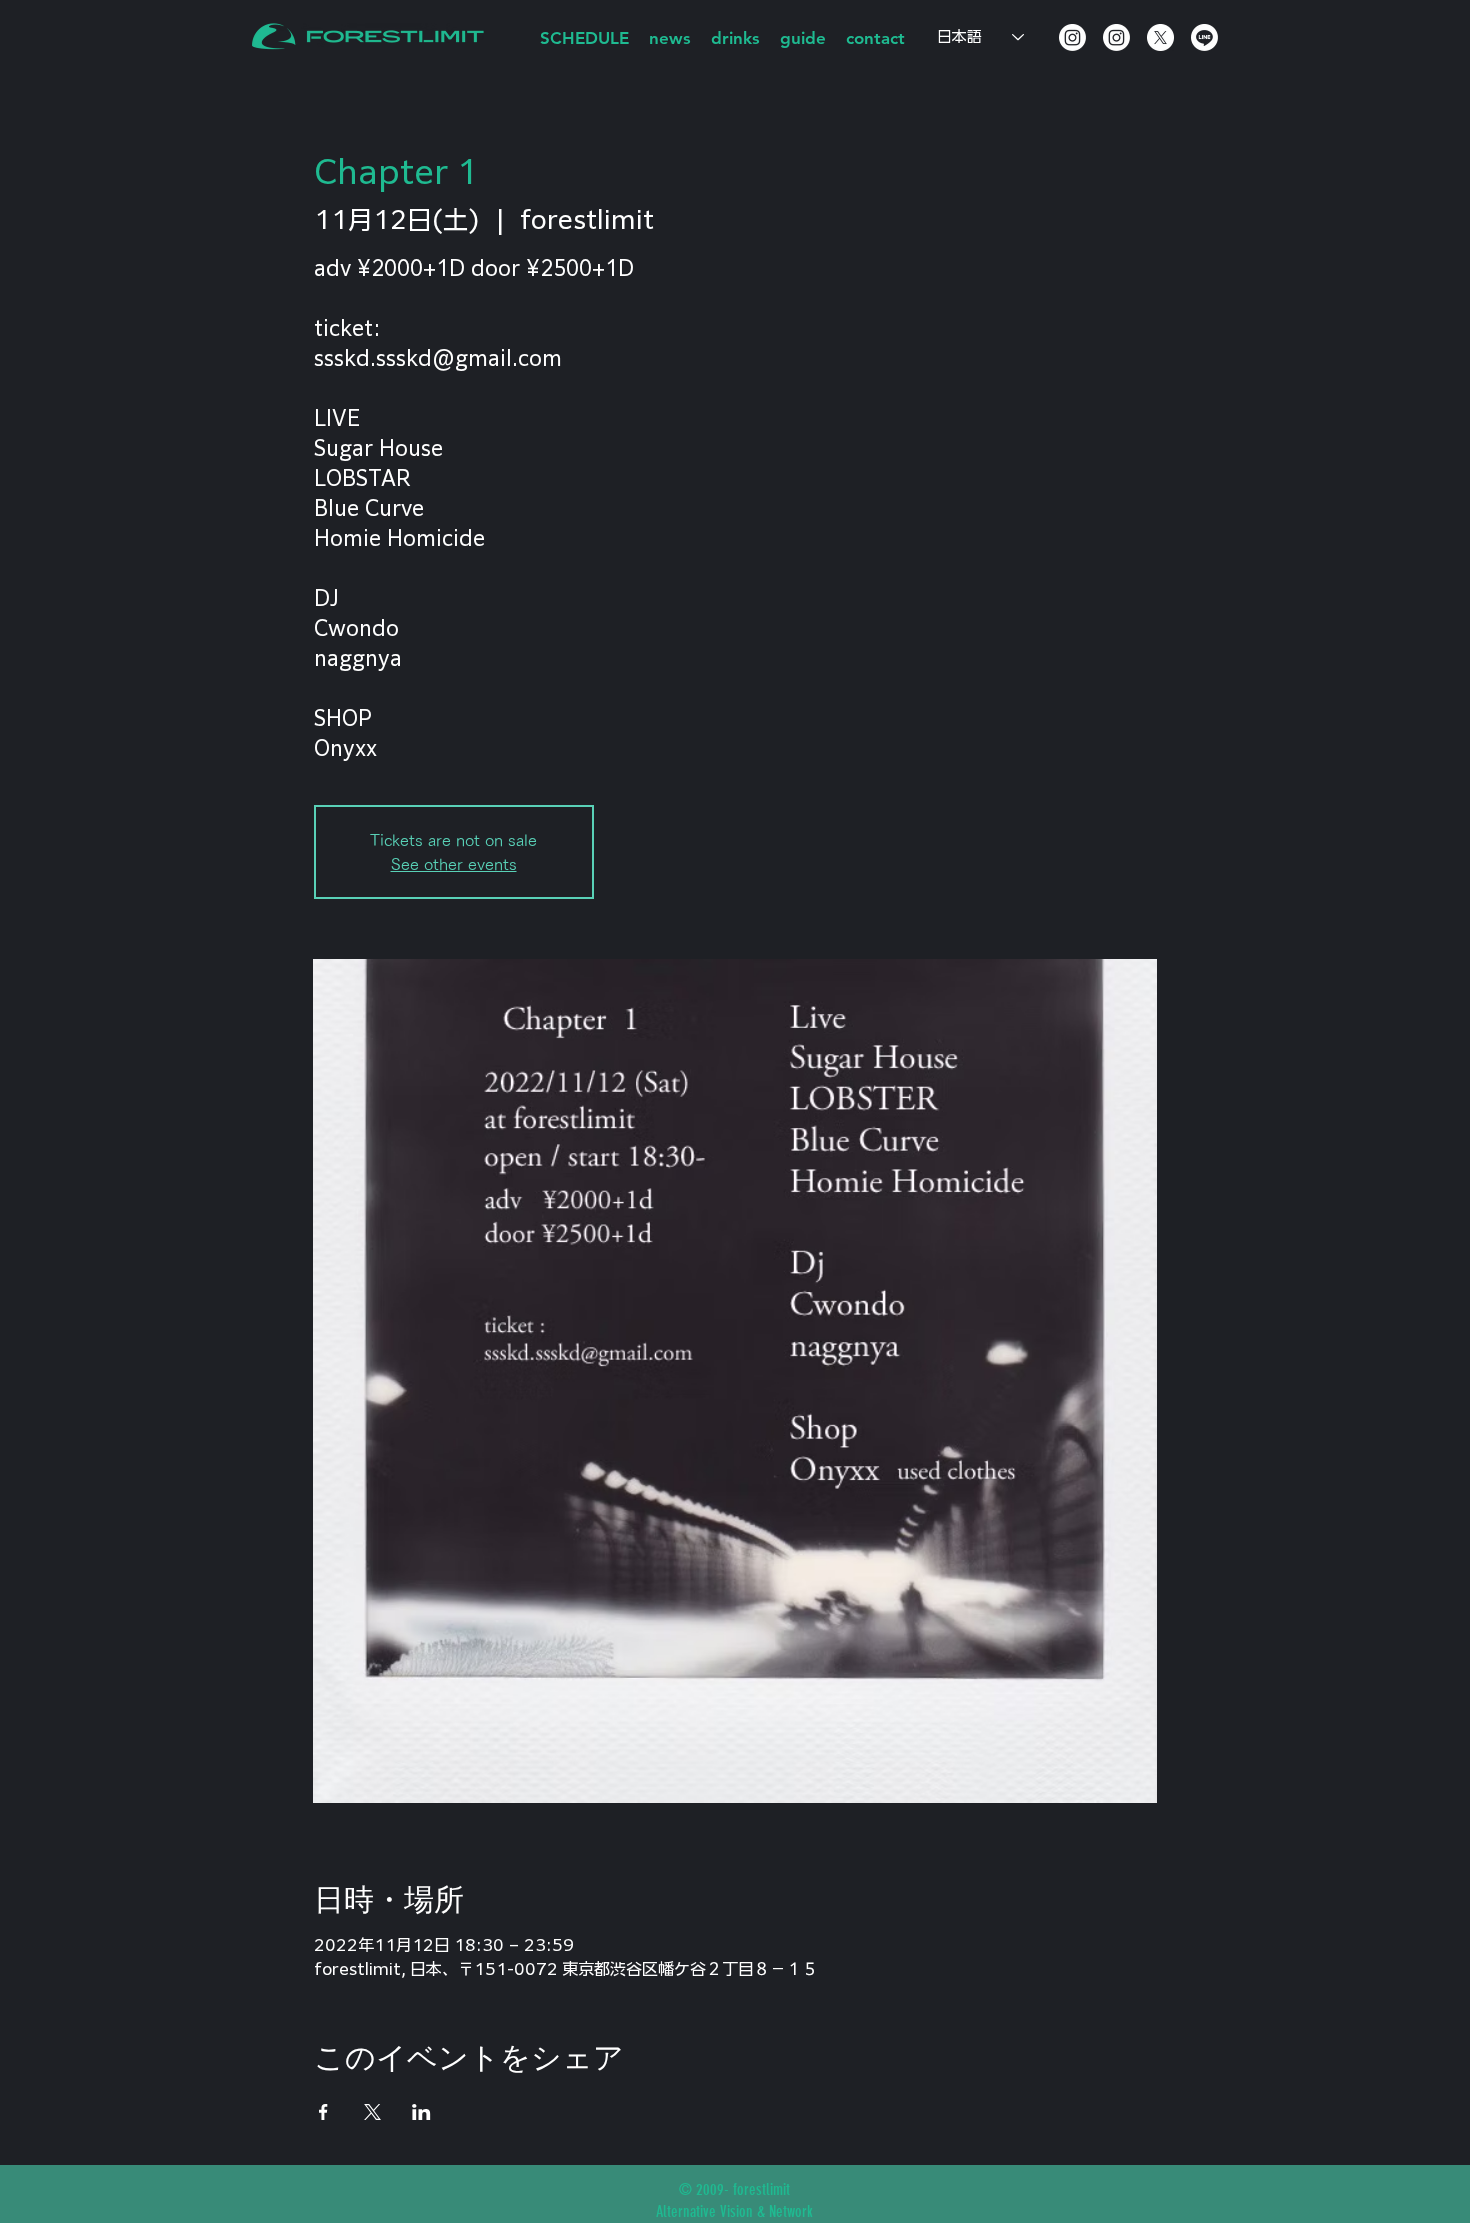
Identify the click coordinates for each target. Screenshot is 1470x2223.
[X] (1160, 37)
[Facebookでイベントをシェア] (323, 2112)
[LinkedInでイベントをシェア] (421, 2112)
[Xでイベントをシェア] (372, 2112)
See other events (454, 864)
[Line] (1204, 37)
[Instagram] (1072, 37)
